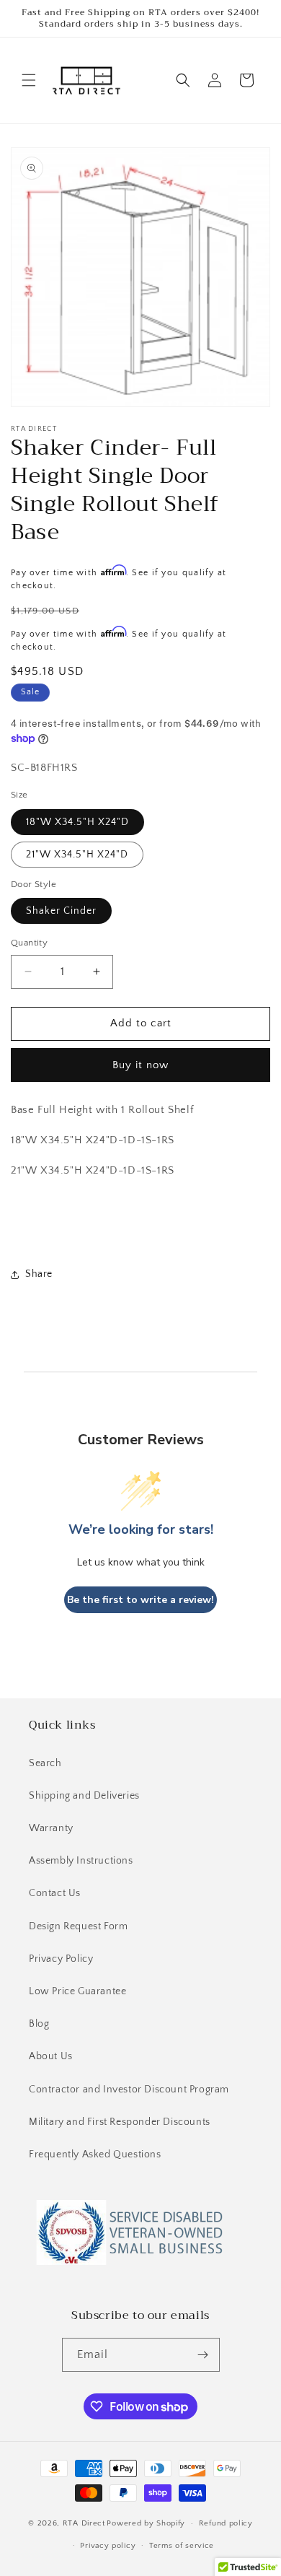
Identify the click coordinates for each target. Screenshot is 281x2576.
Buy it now (140, 1065)
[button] (29, 80)
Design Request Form (78, 1926)
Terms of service (182, 2546)
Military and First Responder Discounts (120, 2122)
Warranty (51, 1828)
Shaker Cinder (61, 911)
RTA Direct (84, 2523)
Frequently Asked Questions (95, 2154)
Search (45, 1763)
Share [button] (39, 1274)
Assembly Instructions (81, 1861)
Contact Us (55, 1893)
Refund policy (226, 2523)
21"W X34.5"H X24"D (77, 855)
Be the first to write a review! (140, 1600)
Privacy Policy (61, 1959)
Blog (39, 2024)
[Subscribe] (203, 2355)
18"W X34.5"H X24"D (77, 822)
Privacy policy (108, 2546)
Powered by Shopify (146, 2523)
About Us (51, 2056)
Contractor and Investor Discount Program (129, 2090)
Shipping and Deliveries (84, 1796)
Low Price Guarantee (77, 1991)
